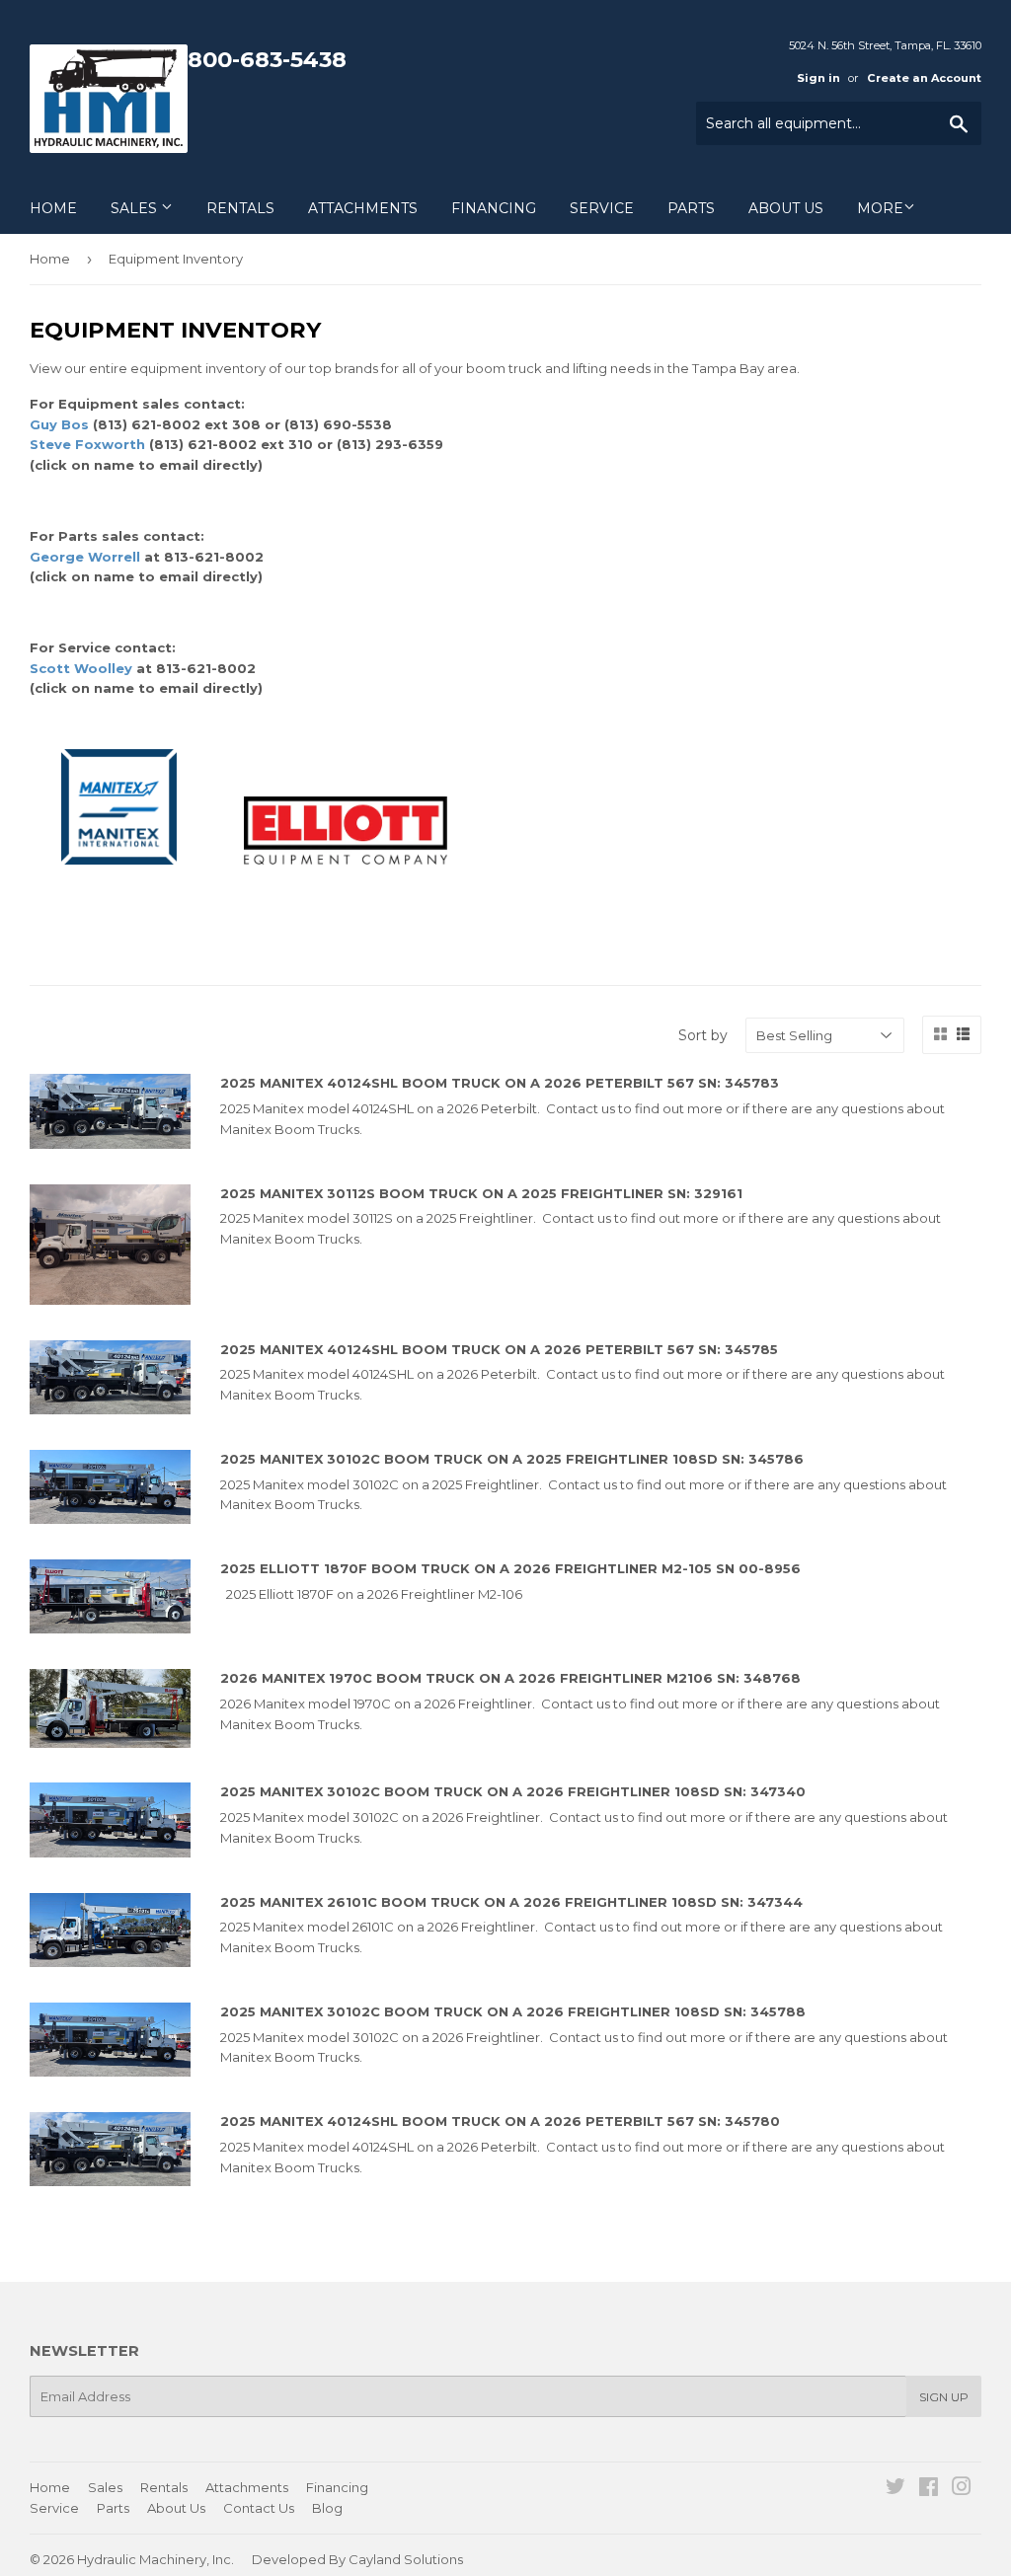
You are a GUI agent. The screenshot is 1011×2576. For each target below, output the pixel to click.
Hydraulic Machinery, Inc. (156, 2559)
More (880, 208)
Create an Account (924, 78)
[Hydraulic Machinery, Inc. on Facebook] (929, 2489)
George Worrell (85, 557)
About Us (786, 208)
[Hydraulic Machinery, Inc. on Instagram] (962, 2489)
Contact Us (259, 2508)
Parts (691, 208)
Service (602, 208)
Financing (494, 208)
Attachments (363, 208)
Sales (136, 208)
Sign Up (944, 2397)
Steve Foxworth (89, 444)
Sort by (703, 1035)
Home (53, 208)
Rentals (240, 208)
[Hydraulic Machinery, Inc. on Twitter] (895, 2489)
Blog (327, 2508)
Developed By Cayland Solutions (357, 2559)
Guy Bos (59, 424)
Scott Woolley (81, 668)
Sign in (818, 78)
